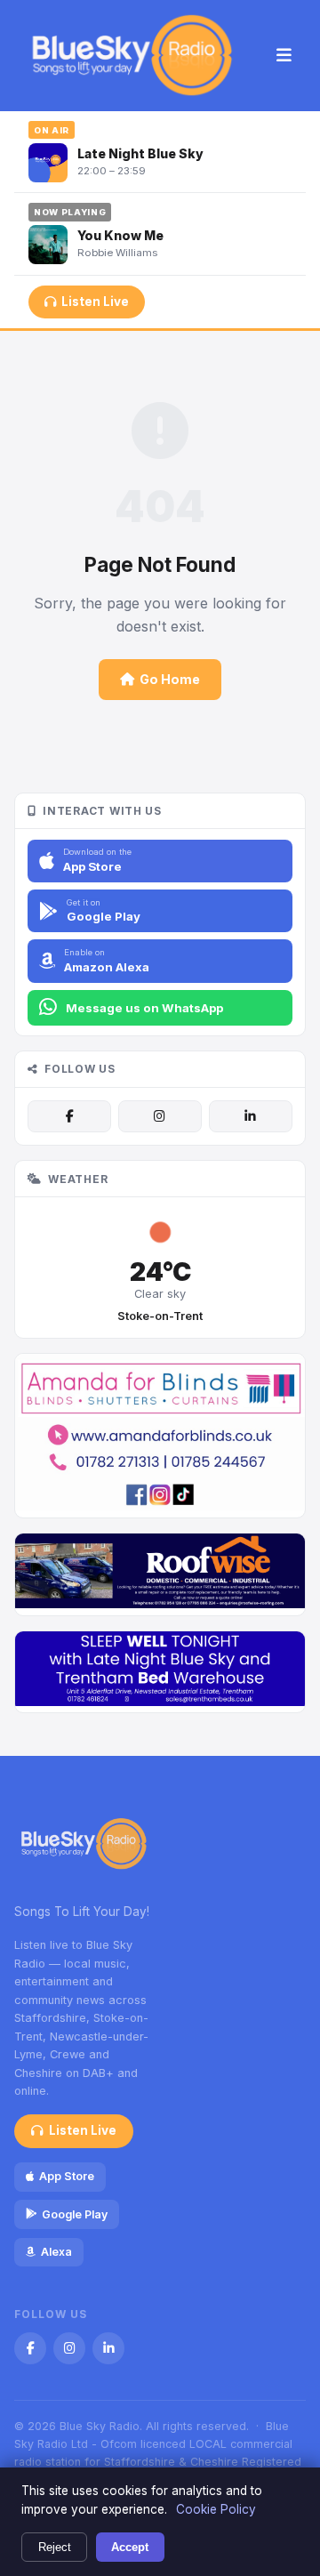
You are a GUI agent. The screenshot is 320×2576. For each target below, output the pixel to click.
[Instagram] (160, 1116)
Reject (55, 2547)
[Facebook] (69, 1116)
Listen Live (95, 302)
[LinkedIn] (251, 1116)
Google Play (75, 2214)
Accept (130, 2547)
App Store (67, 2176)
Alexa (56, 2252)
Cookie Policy (216, 2509)
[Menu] (284, 56)
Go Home (170, 679)
